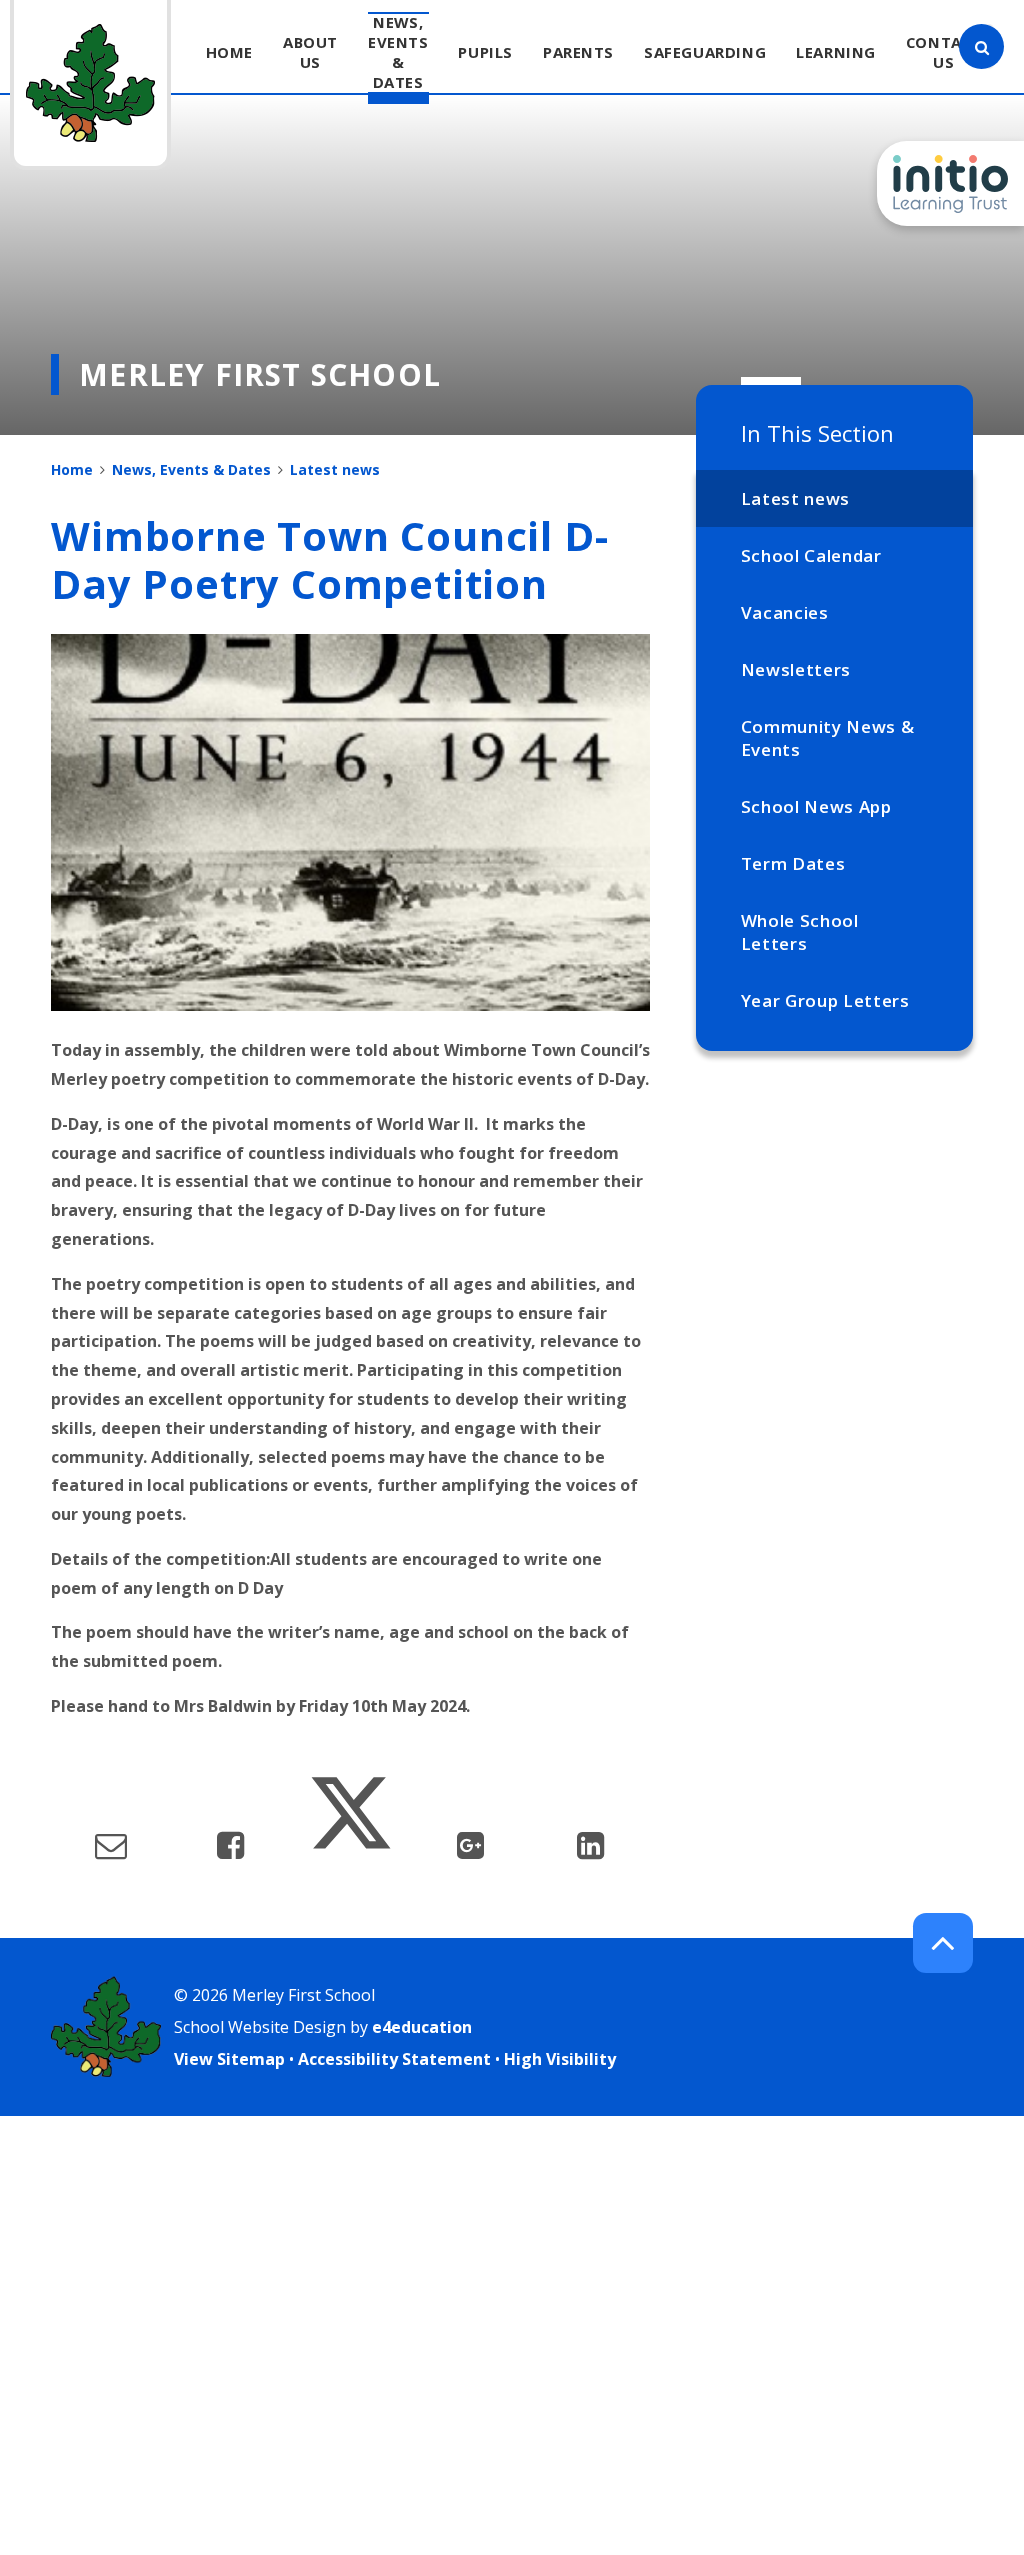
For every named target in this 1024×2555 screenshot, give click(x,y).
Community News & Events (828, 738)
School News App (816, 806)
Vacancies (785, 612)
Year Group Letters (825, 1000)
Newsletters (796, 669)
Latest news (795, 498)
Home (72, 469)
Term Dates (793, 863)
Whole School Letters (800, 932)
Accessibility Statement (394, 2059)
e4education (422, 2027)
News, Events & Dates (191, 469)
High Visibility (560, 2059)
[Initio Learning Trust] (950, 183)
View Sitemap (229, 2059)
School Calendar (811, 555)
